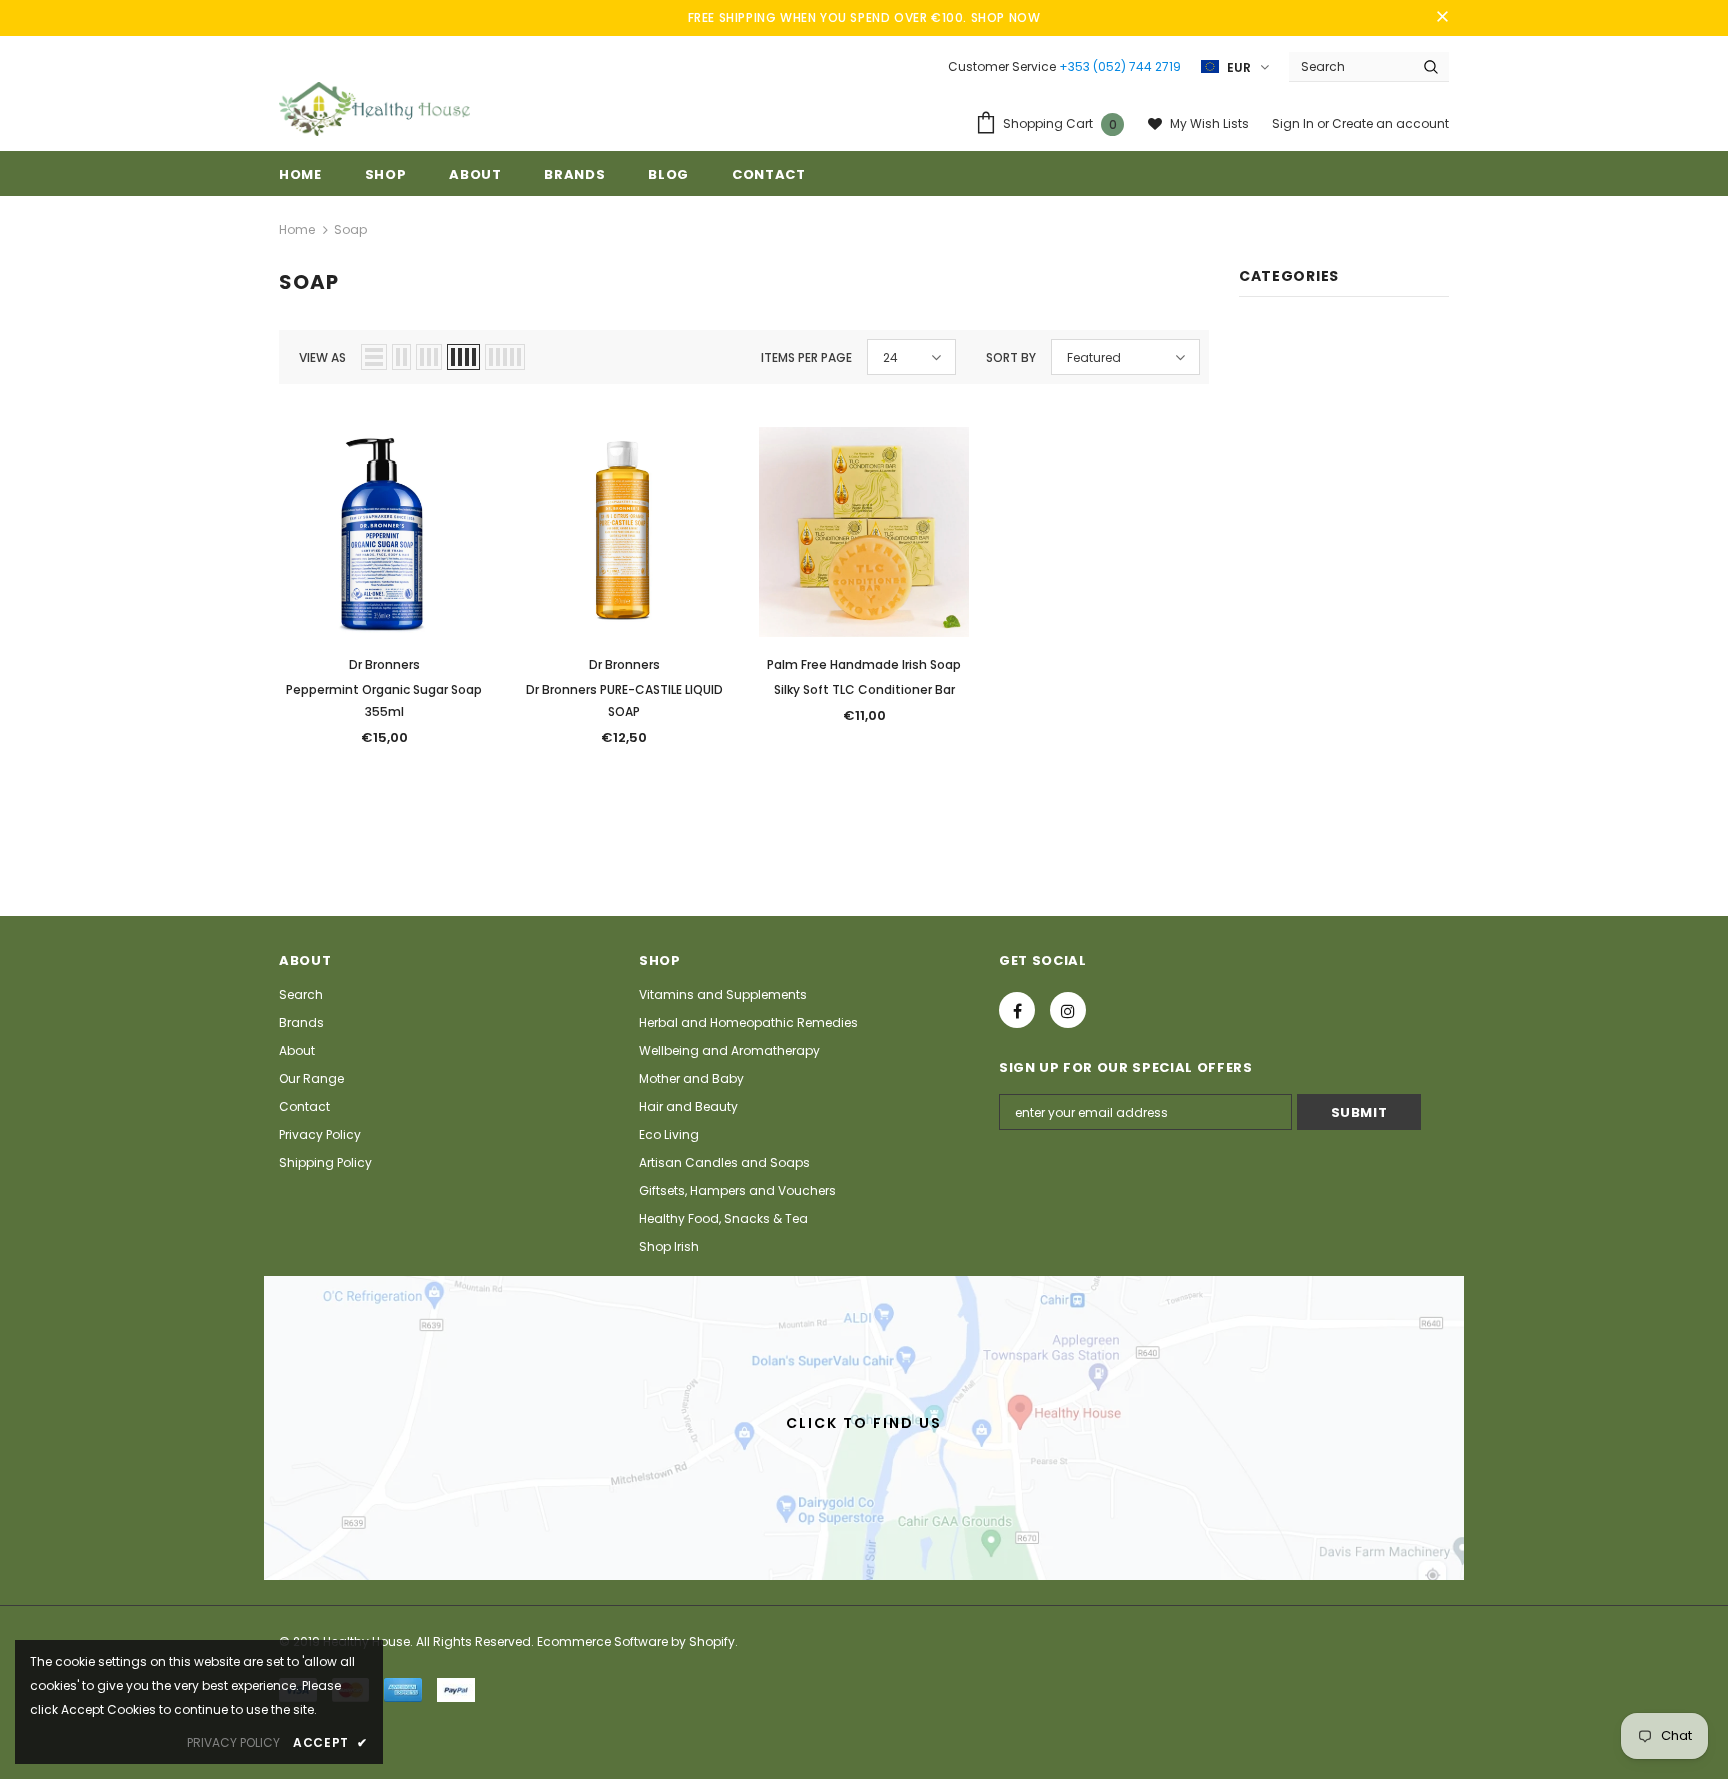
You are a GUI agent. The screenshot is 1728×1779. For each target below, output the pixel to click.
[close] (1442, 18)
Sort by (1011, 357)
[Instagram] (1068, 1010)
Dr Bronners (384, 664)
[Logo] (374, 109)
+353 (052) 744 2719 (1120, 66)
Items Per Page (806, 357)
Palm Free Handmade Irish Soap (864, 664)
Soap (350, 229)
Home (297, 229)
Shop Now (1006, 17)
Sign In (1294, 123)
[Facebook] (1017, 1010)
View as (322, 357)
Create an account (1390, 123)
